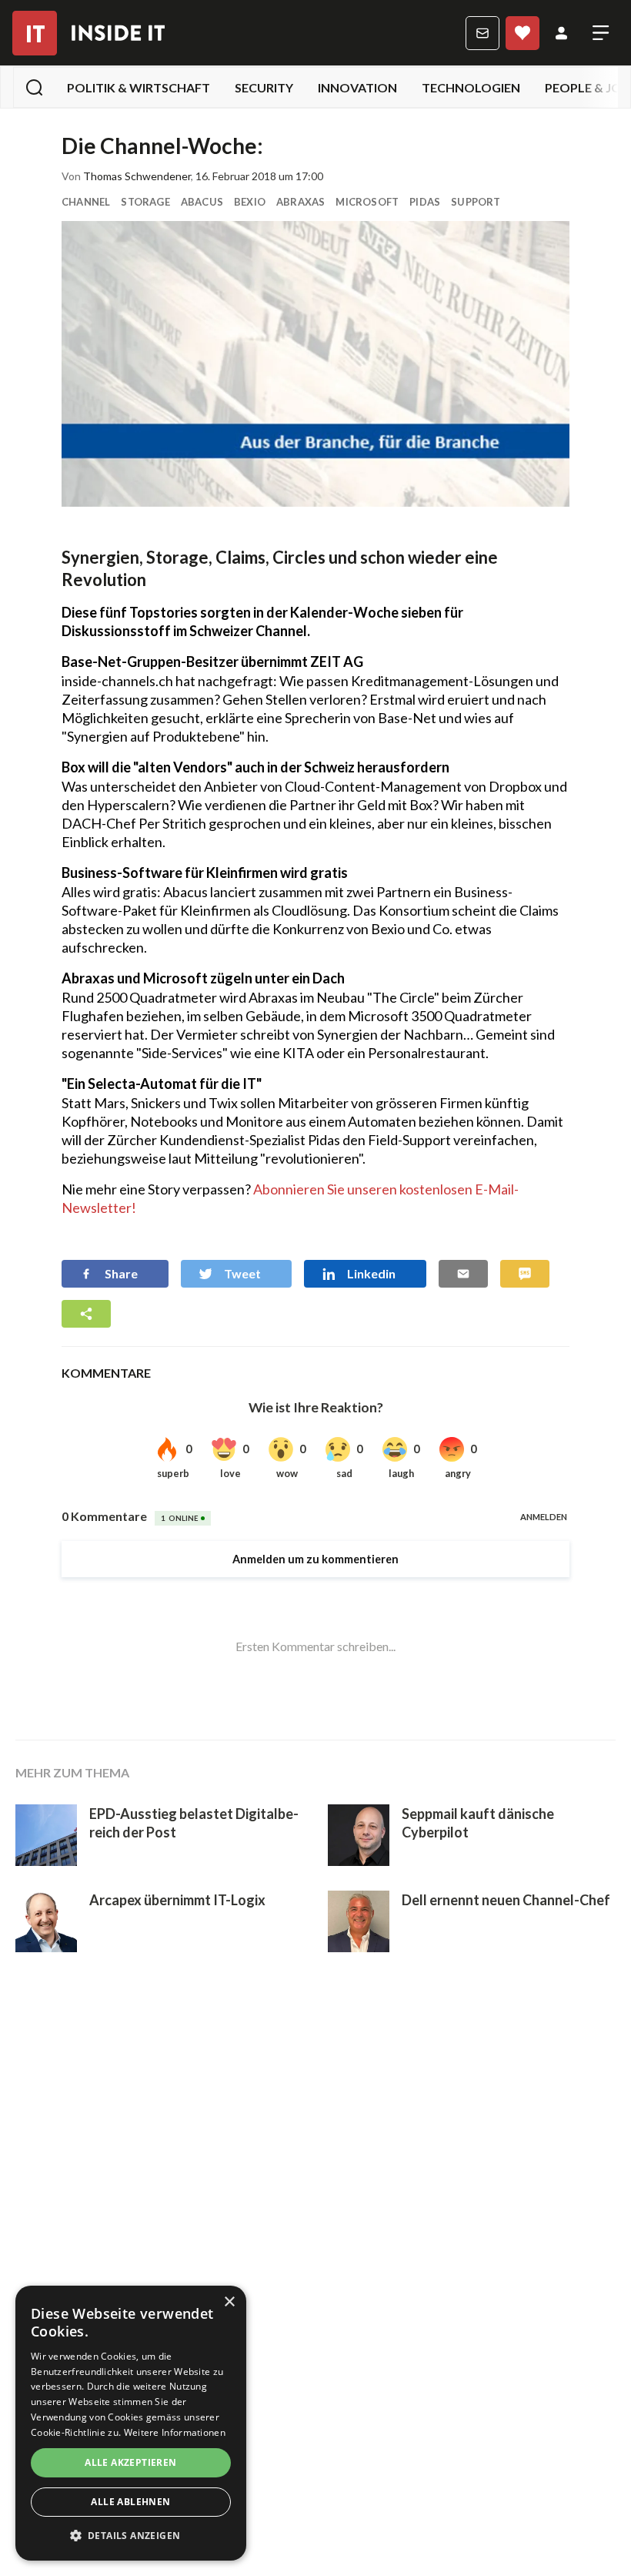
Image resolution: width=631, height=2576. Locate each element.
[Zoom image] (315, 364)
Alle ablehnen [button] (130, 2502)
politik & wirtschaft (139, 87)
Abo (522, 33)
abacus (202, 202)
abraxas (300, 202)
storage (145, 202)
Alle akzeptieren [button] (130, 2462)
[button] (131, 2536)
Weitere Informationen (175, 2432)
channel (86, 202)
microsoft (367, 202)
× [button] (229, 2302)
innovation (357, 87)
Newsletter (482, 33)
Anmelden (561, 33)
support (476, 202)
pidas (425, 202)
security (264, 87)
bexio (250, 202)
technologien (471, 87)
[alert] (131, 2423)
